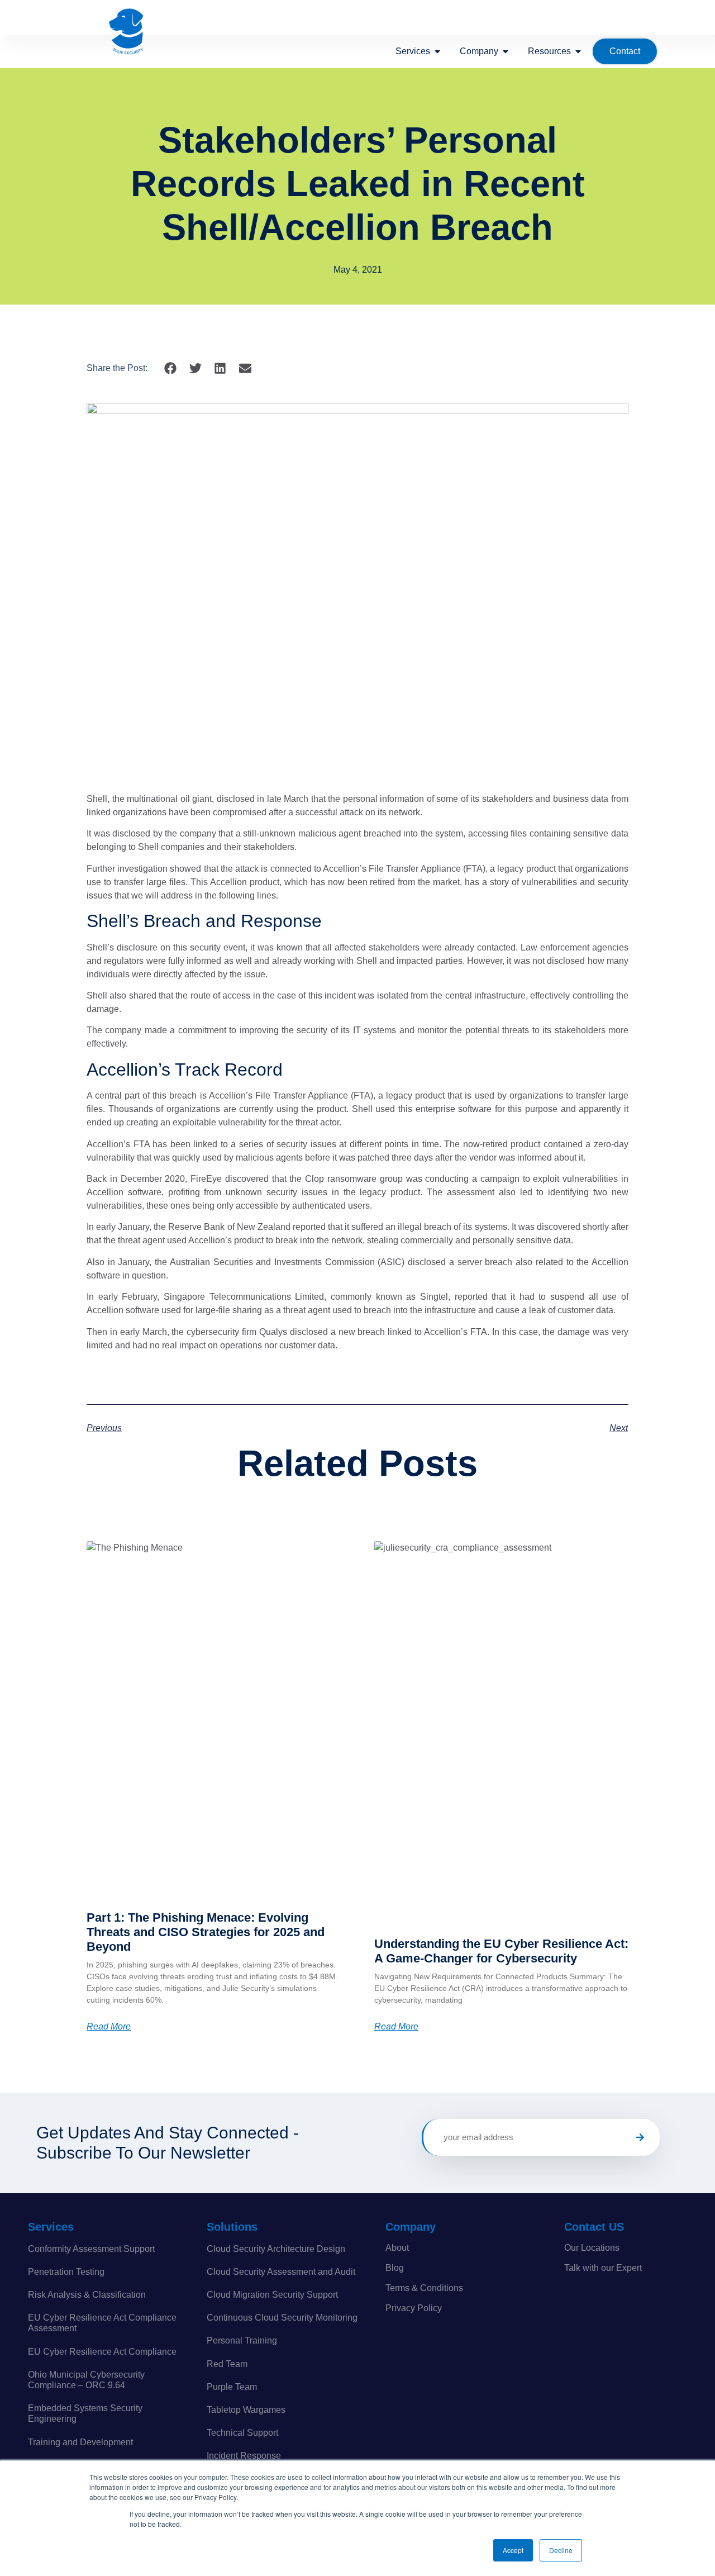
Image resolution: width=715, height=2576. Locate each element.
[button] (171, 368)
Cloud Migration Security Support (272, 2295)
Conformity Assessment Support (91, 2249)
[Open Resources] (578, 51)
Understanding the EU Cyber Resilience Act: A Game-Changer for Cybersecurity (501, 1951)
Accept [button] (513, 2550)
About (397, 2248)
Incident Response (244, 2456)
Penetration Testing (66, 2272)
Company (411, 2227)
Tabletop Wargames (246, 2410)
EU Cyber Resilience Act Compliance (102, 2352)
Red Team (227, 2364)
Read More (109, 2027)
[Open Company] (506, 51)
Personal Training (242, 2340)
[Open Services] (437, 51)
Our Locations (592, 2248)
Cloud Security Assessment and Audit (281, 2272)
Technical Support (242, 2433)
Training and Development (80, 2442)
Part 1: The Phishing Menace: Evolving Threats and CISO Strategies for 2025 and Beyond (206, 1932)
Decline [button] (561, 2550)
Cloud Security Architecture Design (276, 2249)
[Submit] (640, 2137)
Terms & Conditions (424, 2288)
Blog (395, 2268)
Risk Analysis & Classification (87, 2295)
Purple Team (232, 2387)
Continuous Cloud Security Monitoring (282, 2318)
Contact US (594, 2227)
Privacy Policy (414, 2308)
